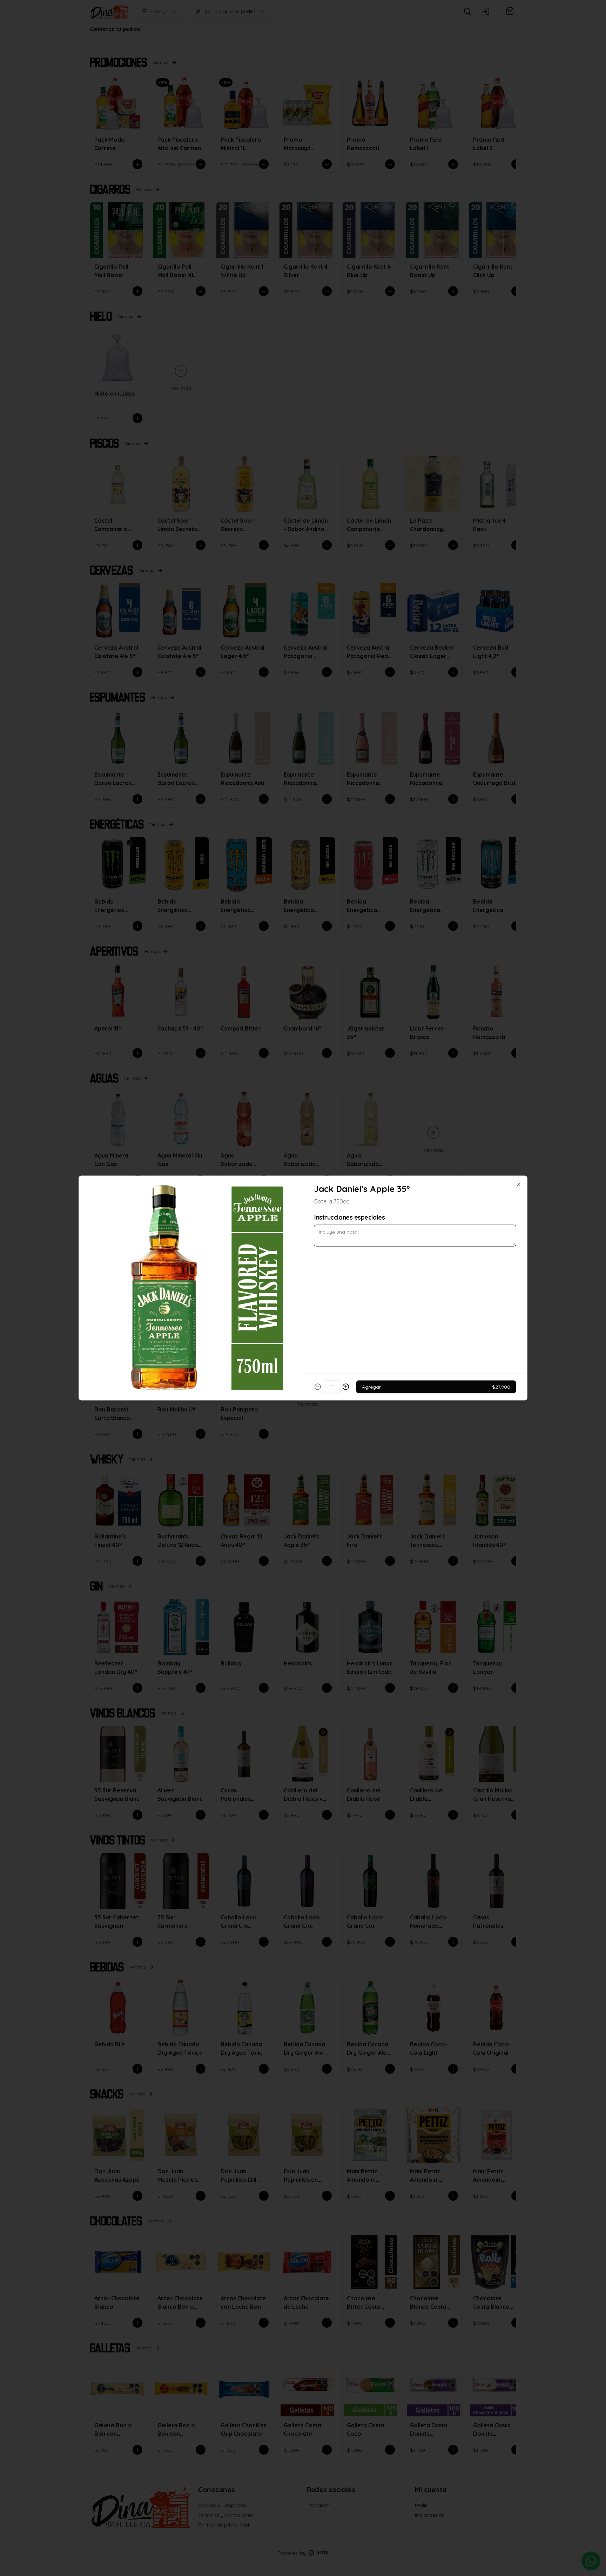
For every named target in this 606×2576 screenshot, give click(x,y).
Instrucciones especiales (349, 1217)
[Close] (519, 1185)
